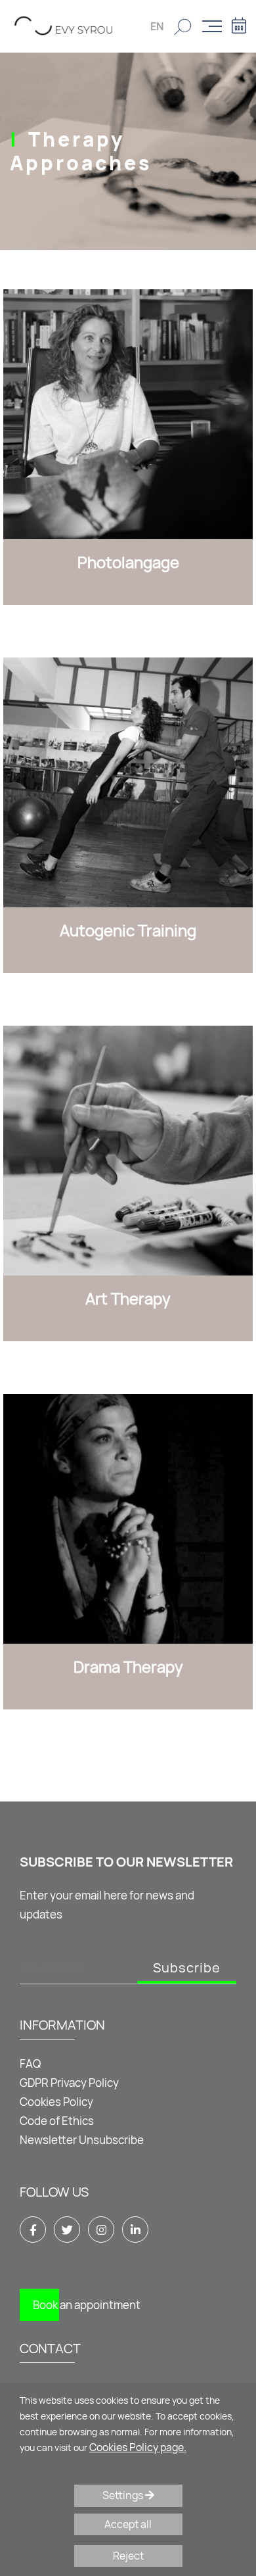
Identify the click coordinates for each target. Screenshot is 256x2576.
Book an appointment (87, 2305)
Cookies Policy (56, 2102)
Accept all (128, 2524)
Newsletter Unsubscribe (82, 2140)
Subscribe (187, 1968)
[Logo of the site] (64, 25)
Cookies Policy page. (138, 2447)
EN (157, 26)
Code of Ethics (57, 2121)
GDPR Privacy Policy (69, 2083)
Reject (128, 2556)
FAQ (30, 2063)
